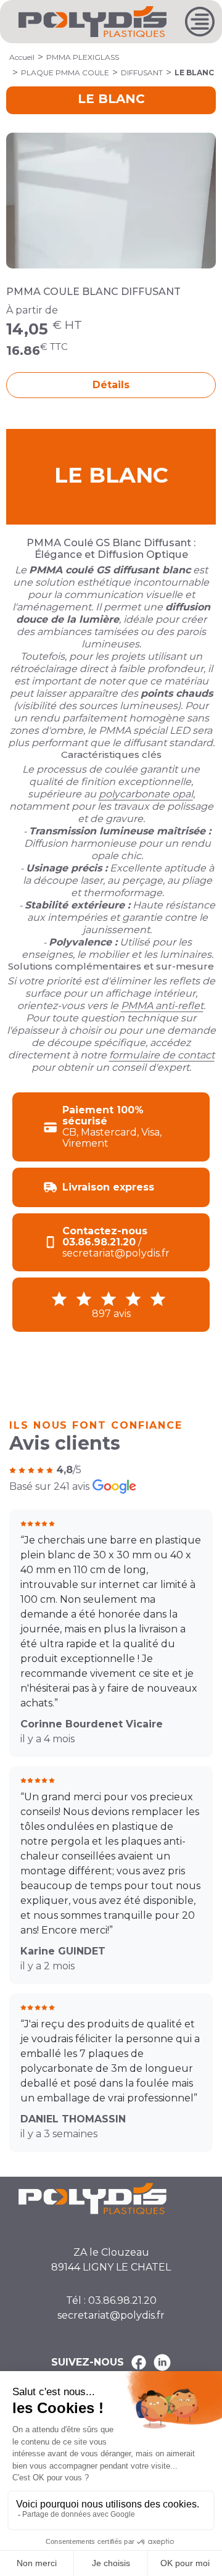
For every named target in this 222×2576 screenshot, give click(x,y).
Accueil (22, 57)
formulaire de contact (162, 1055)
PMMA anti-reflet (162, 1006)
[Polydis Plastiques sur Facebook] (139, 2362)
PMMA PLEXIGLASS (83, 57)
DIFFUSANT (142, 73)
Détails (111, 385)
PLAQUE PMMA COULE (65, 73)
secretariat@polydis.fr (111, 2315)
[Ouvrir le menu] (200, 22)
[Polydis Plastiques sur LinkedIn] (162, 2362)
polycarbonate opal (146, 794)
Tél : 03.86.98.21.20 (111, 2300)
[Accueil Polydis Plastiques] (92, 21)
